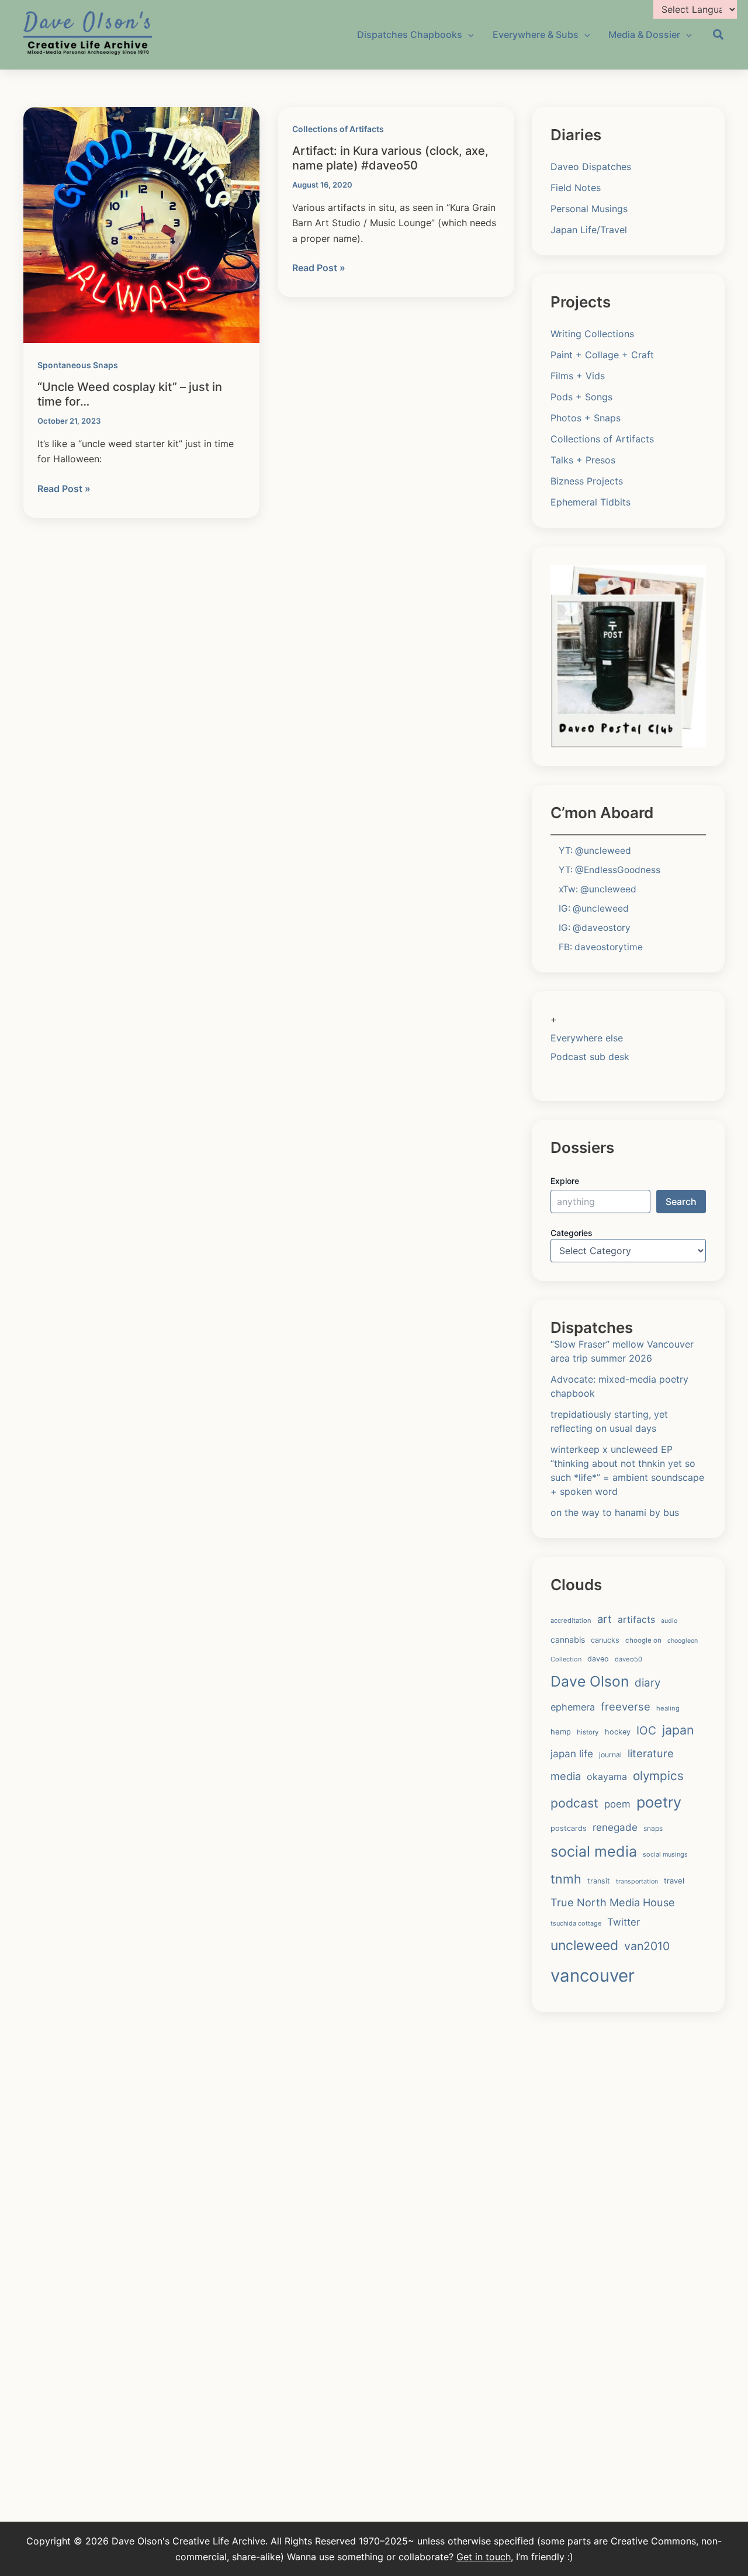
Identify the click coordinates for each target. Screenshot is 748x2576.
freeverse (626, 1706)
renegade (615, 1827)
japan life (572, 1753)
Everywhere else (587, 1038)
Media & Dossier (644, 34)
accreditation (571, 1621)
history (588, 1732)
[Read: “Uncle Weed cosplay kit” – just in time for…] (141, 224)
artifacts (636, 1620)
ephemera (573, 1707)
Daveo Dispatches (591, 167)
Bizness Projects (587, 481)
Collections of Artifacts (338, 129)
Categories (572, 1233)
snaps (653, 1828)
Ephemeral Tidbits (591, 502)
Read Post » (64, 489)
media (566, 1776)
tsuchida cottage (576, 1923)
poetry (659, 1802)
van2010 (647, 1946)
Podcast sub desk (590, 1057)
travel (674, 1881)
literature (651, 1753)
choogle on (643, 1640)
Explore (565, 1181)
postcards (569, 1828)
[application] (468, 34)
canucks (605, 1640)
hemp (561, 1732)
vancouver (593, 1976)
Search (681, 1202)
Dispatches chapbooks (410, 34)
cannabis (568, 1640)
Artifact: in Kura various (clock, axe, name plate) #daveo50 (390, 158)
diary (647, 1683)
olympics (658, 1776)
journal (610, 1755)
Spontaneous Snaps (78, 365)
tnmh (566, 1879)
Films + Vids (578, 376)
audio (669, 1621)
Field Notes (576, 188)
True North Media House (613, 1902)
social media (594, 1851)
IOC (646, 1730)
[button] (719, 36)
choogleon (683, 1641)
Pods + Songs (581, 397)
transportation (637, 1881)
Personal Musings (589, 209)
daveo (598, 1659)
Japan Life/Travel (589, 230)
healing (668, 1708)
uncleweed (584, 1945)
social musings (665, 1854)
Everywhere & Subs (536, 34)
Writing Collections (592, 334)
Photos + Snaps (586, 418)
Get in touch (484, 2557)
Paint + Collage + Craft (602, 355)
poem (617, 1804)
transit (599, 1881)
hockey (618, 1732)
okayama (607, 1777)
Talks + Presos (583, 460)
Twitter (624, 1922)
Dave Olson (590, 1681)
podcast (574, 1803)
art (605, 1619)
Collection (566, 1659)
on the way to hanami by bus (615, 1512)
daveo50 (628, 1659)
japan (678, 1730)
